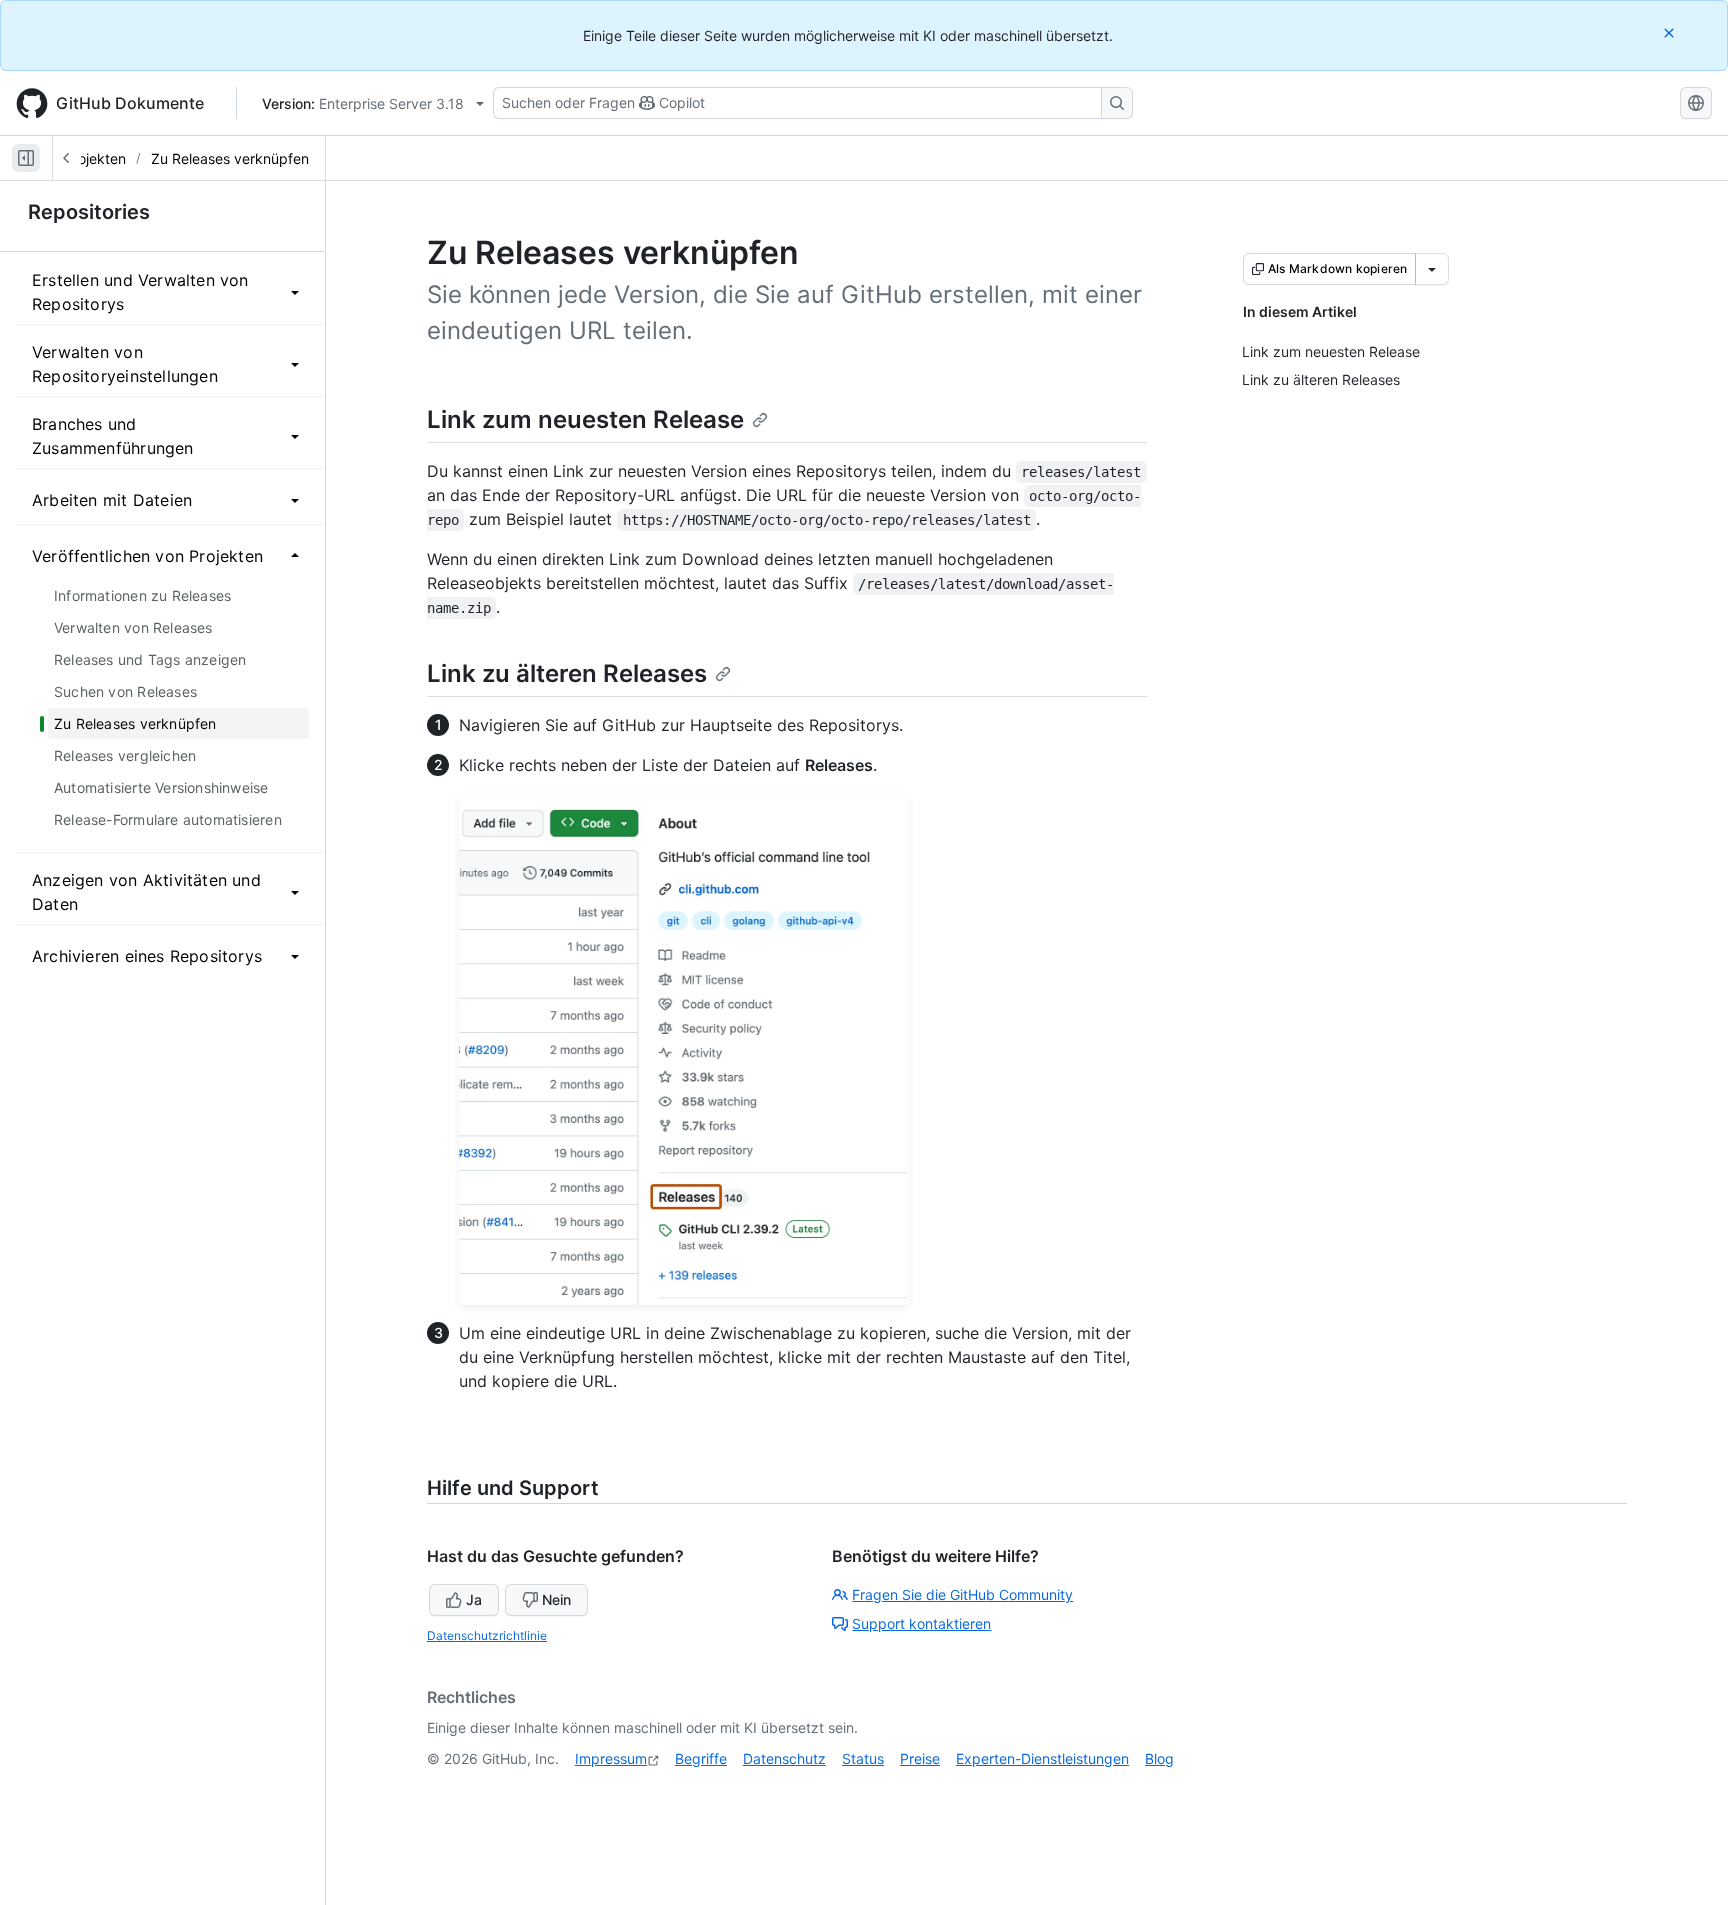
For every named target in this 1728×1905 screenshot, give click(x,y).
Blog (1159, 1758)
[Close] (1671, 32)
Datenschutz (784, 1758)
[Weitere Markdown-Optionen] (1432, 269)
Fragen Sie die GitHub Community (962, 1594)
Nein (556, 1599)
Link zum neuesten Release (585, 419)
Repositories (89, 212)
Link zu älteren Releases (567, 673)
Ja (474, 1599)
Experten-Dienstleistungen (1042, 1758)
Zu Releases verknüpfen (230, 158)
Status (863, 1758)
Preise (920, 1758)
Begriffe (701, 1758)
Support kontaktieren (921, 1623)
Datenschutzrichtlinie (487, 1635)
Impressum (611, 1758)
